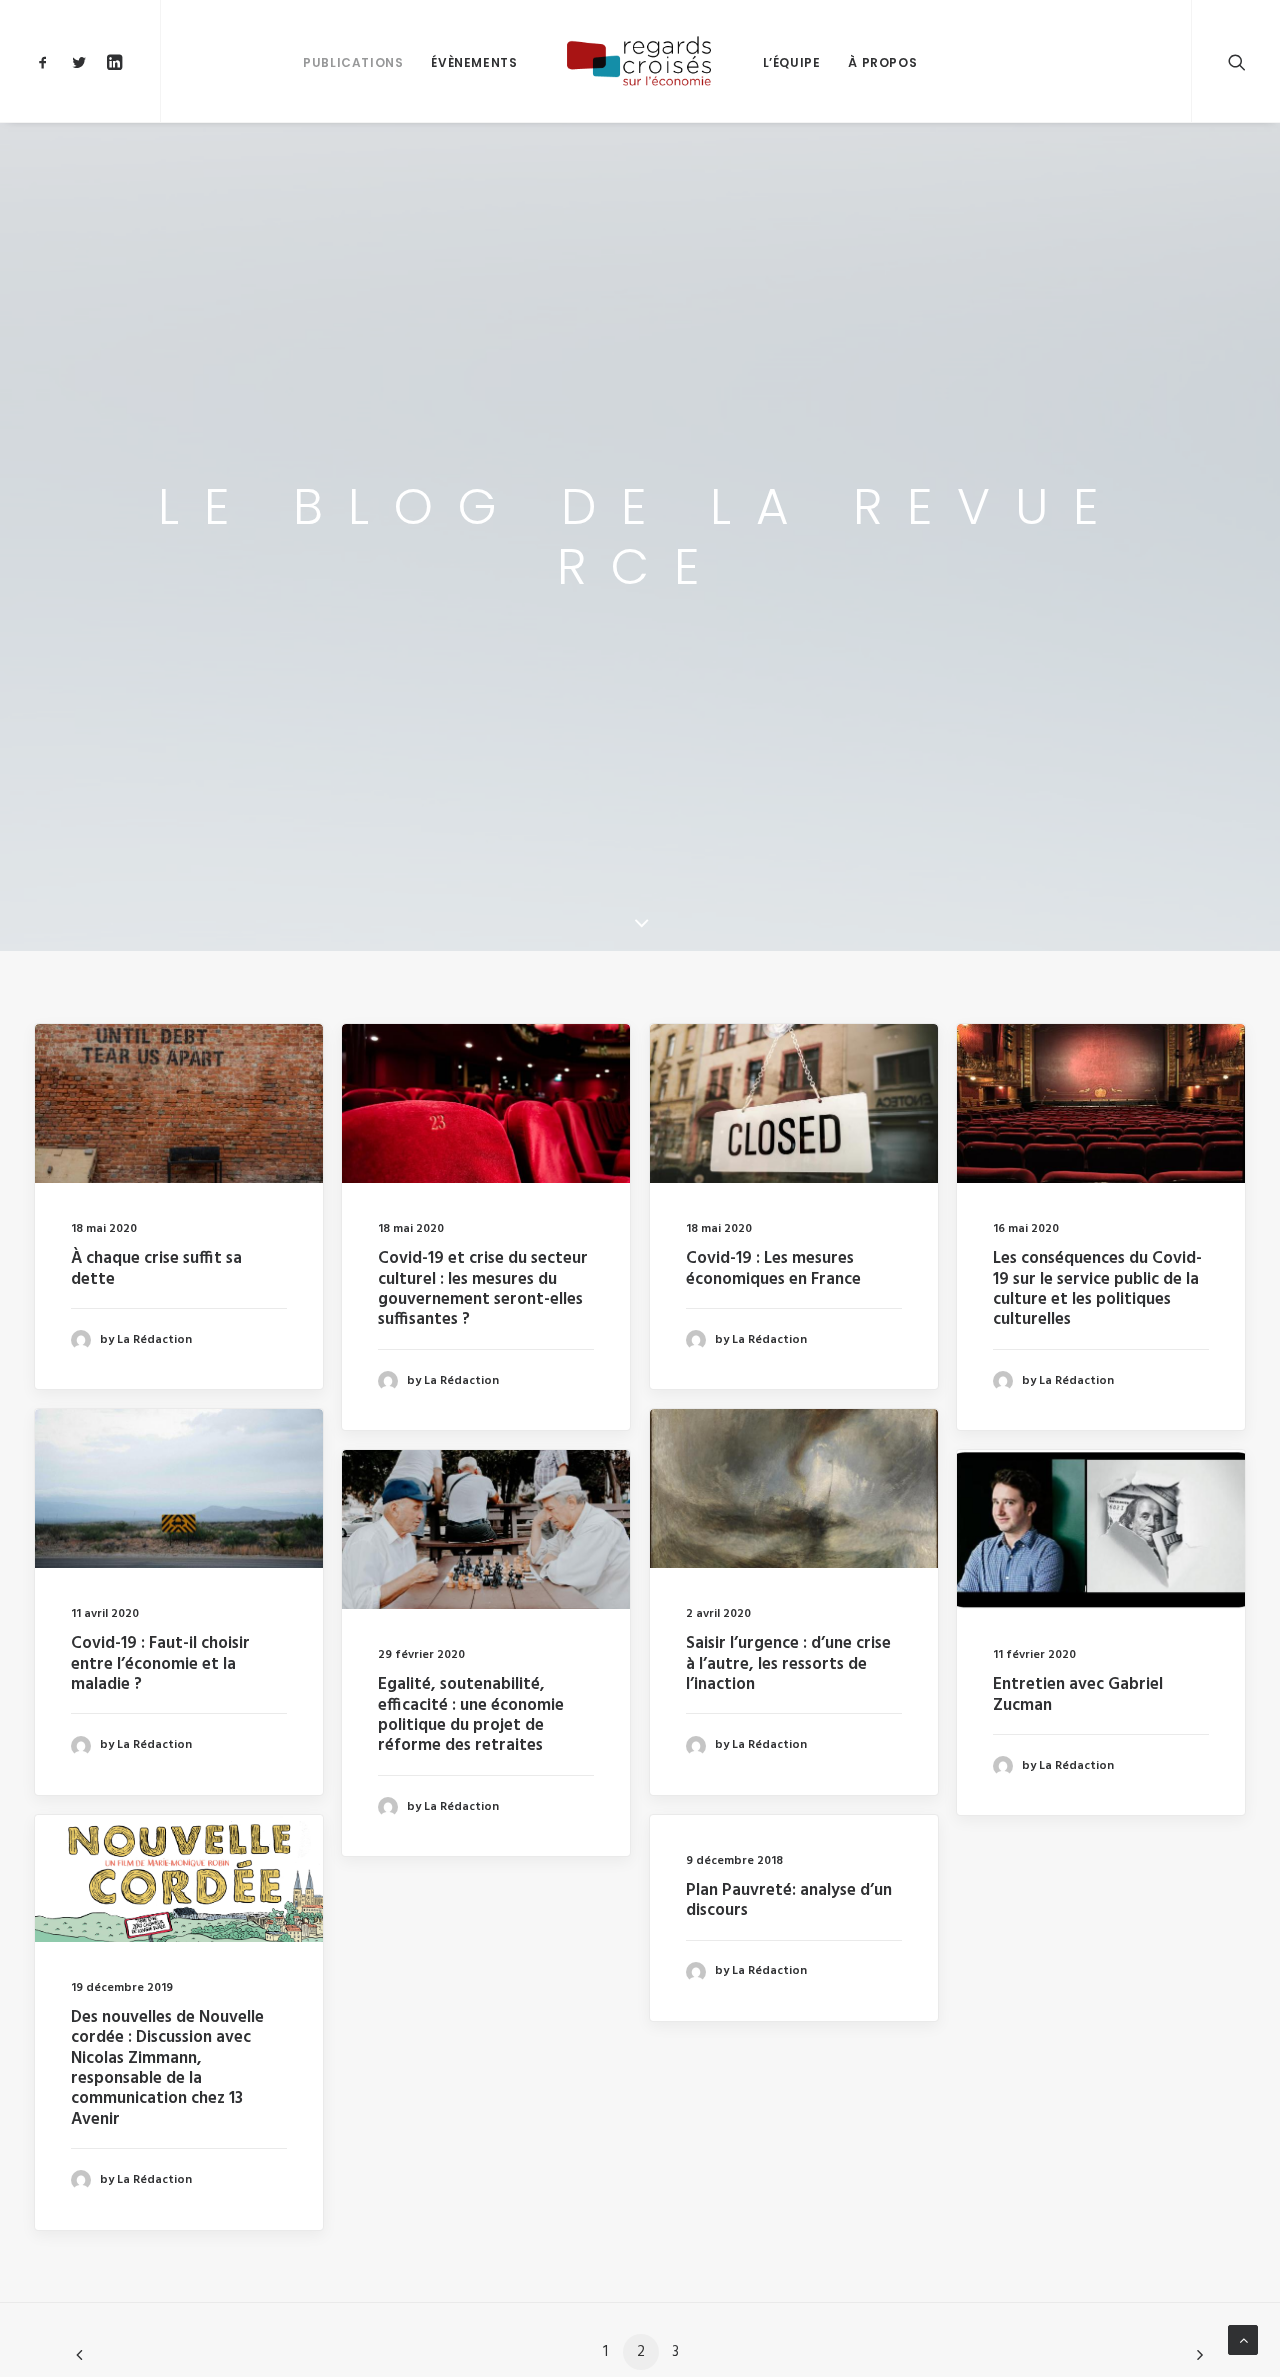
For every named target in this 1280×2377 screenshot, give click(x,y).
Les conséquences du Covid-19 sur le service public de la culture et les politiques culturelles (1097, 1289)
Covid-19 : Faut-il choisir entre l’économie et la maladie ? (160, 1664)
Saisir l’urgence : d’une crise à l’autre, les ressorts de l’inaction (788, 1664)
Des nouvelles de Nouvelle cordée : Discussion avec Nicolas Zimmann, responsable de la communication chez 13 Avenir (167, 2068)
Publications (353, 62)
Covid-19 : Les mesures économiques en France (773, 1268)
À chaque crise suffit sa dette (156, 1268)
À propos (882, 62)
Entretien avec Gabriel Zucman (1078, 1694)
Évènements (474, 62)
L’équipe (792, 62)
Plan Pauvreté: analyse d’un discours (789, 1900)
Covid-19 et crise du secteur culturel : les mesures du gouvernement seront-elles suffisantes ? (483, 1289)
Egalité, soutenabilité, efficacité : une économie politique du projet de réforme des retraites (471, 1715)
